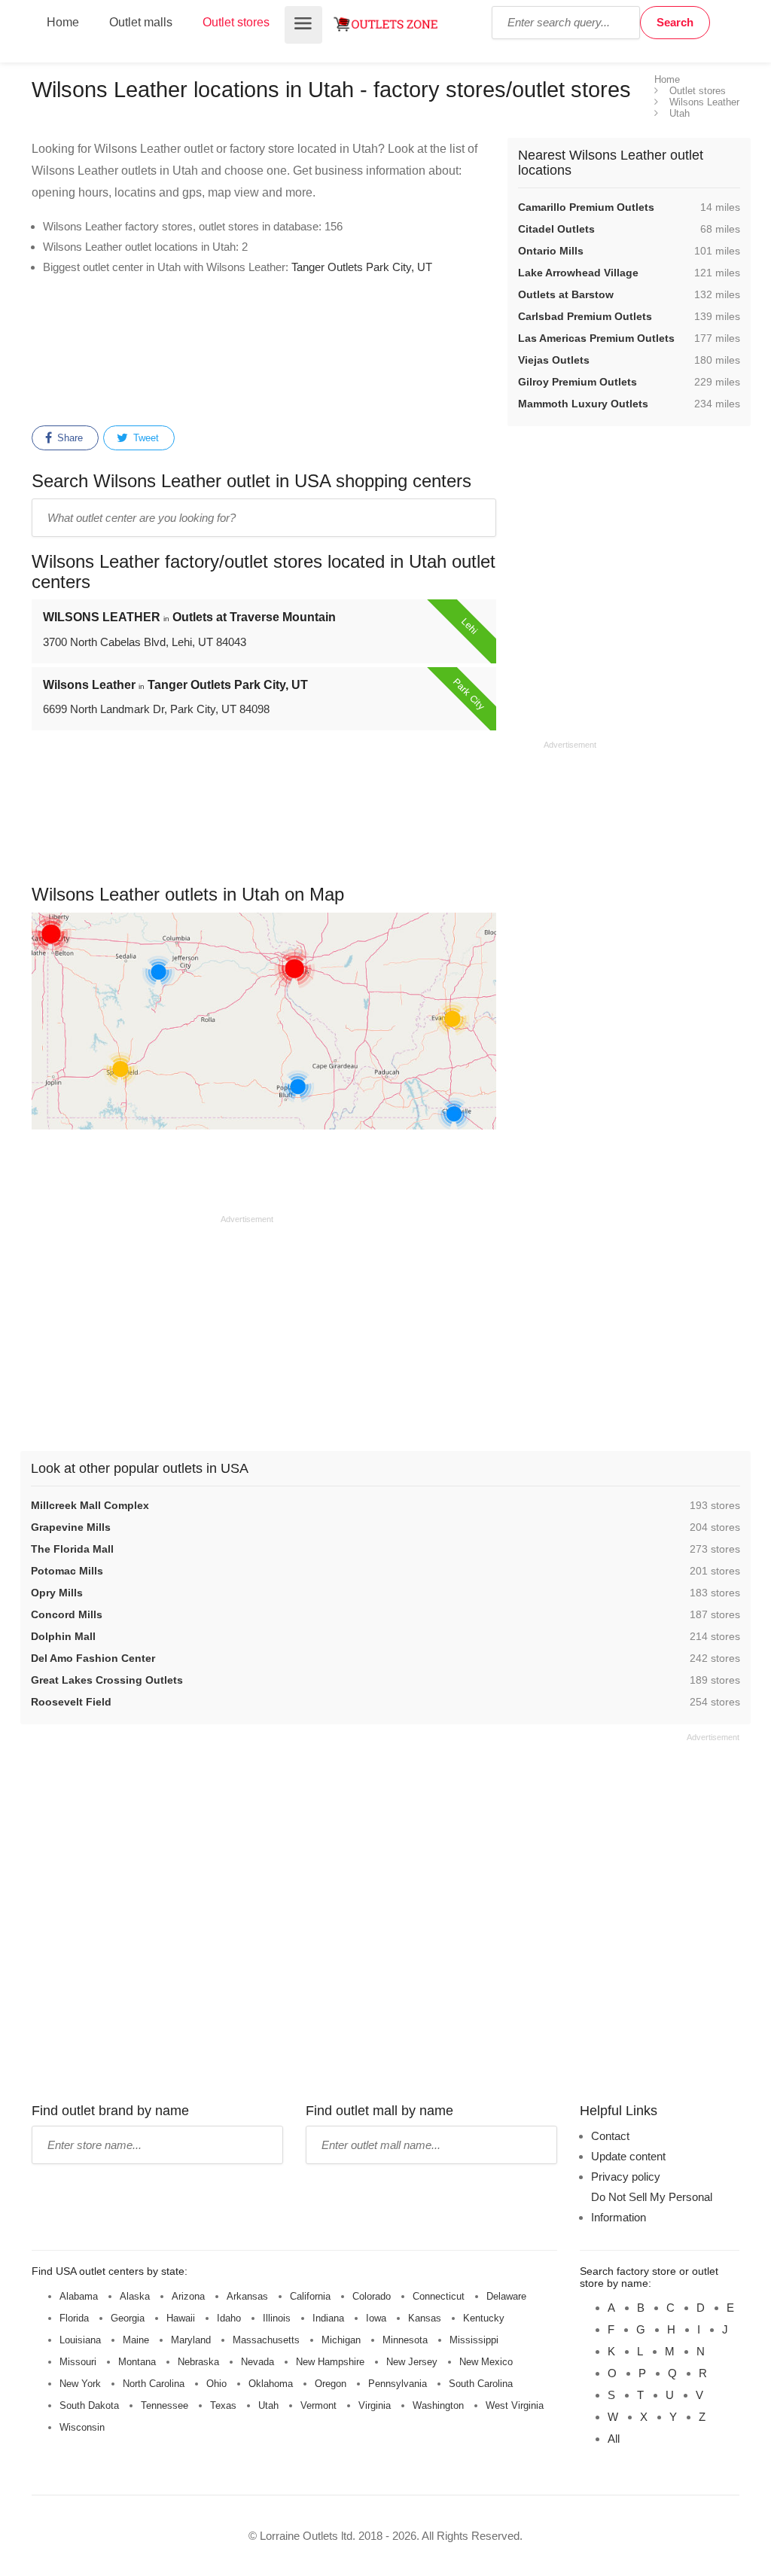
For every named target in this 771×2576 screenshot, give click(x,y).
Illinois (277, 2318)
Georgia (128, 2318)
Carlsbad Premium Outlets (585, 316)
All (614, 2439)
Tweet (145, 438)
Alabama (79, 2296)
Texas (223, 2405)
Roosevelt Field (71, 1702)
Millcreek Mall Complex (90, 1505)
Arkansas (247, 2296)
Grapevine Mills (71, 1527)
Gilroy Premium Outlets (577, 382)
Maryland (191, 2340)
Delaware (506, 2296)
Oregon (331, 2384)
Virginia (375, 2405)
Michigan (341, 2340)
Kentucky (484, 2318)
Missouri (78, 2362)
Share (69, 438)
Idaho (229, 2318)
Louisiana (80, 2340)
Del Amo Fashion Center (93, 1658)
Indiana (328, 2318)
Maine (136, 2340)
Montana (137, 2362)
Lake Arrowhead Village (578, 273)
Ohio (216, 2384)
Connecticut (439, 2296)
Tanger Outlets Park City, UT (362, 267)
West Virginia (515, 2405)
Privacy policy (626, 2177)
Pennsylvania (398, 2384)
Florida (74, 2318)
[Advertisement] (314, 354)
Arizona (188, 2296)
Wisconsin (82, 2427)
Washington (438, 2405)
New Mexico (486, 2362)
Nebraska (198, 2362)
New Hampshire (330, 2362)
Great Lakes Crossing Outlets (107, 1680)
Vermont (318, 2405)
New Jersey (412, 2362)
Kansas (425, 2318)
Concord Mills (67, 1614)
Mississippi (474, 2340)
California (310, 2296)
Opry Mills (57, 1593)
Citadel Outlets (556, 229)
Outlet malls (141, 22)
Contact (610, 2136)
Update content (628, 2156)
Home (63, 22)
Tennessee (165, 2405)
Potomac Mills (67, 1571)
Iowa (376, 2318)
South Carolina (481, 2384)
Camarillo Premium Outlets (586, 207)
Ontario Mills (551, 251)
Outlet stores (236, 22)
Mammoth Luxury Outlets (583, 404)
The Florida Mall (72, 1549)
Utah (268, 2405)
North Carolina (154, 2384)
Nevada (258, 2362)
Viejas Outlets (554, 360)
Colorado (372, 2296)
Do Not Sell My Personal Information (652, 2207)
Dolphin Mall (63, 1636)
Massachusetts (266, 2340)
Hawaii (181, 2318)
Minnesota (405, 2340)
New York (80, 2384)
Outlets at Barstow (566, 294)
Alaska (135, 2296)
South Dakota (89, 2405)
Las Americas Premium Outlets (596, 338)
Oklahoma (271, 2384)
